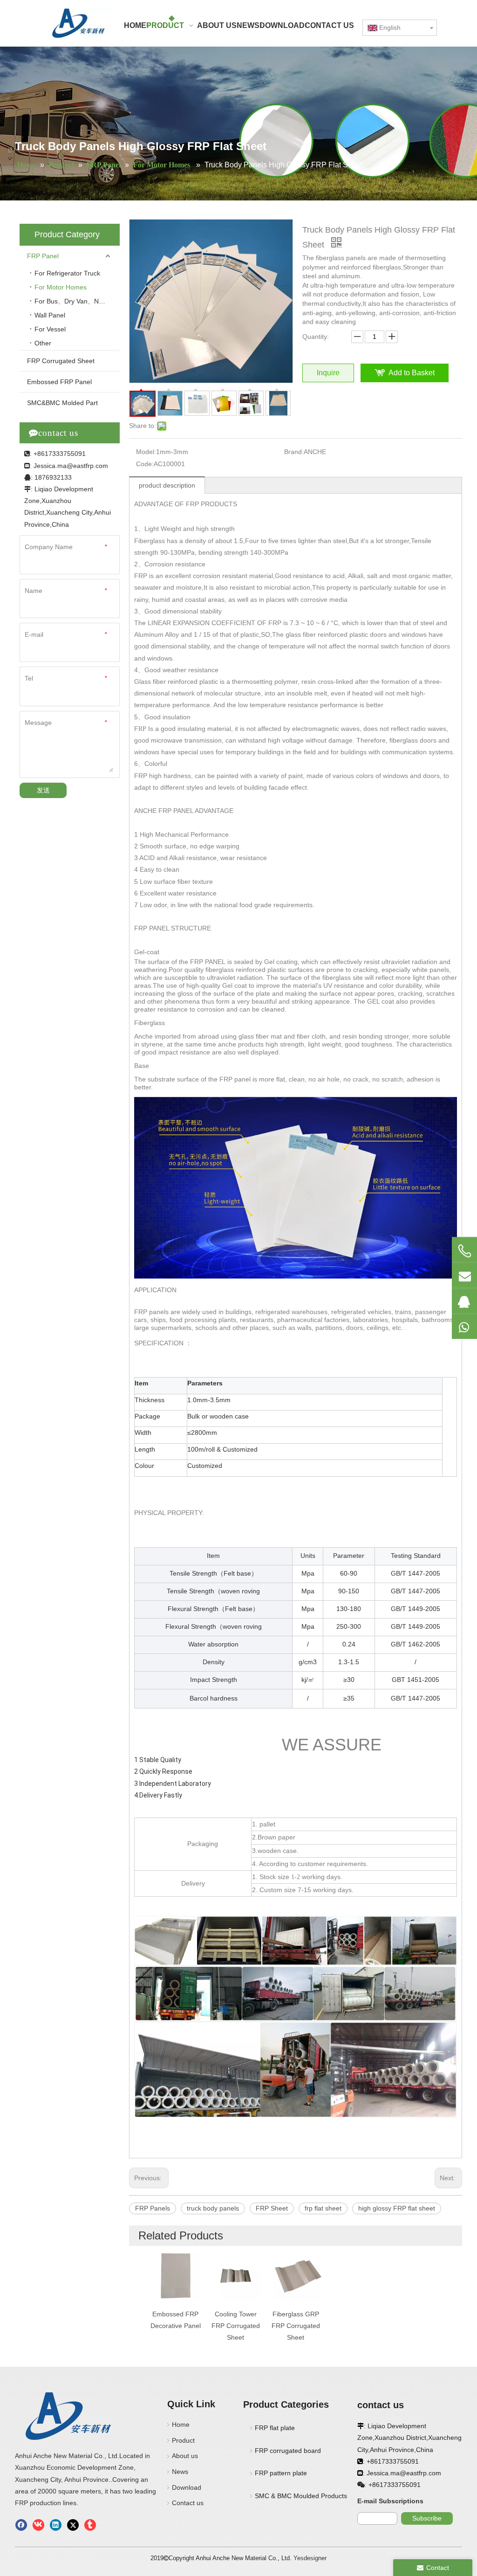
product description (167, 485)
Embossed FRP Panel (59, 382)
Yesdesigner (310, 2558)
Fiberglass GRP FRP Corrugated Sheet (296, 2326)
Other (43, 343)
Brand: (294, 452)
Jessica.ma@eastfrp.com (71, 466)
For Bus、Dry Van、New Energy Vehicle (77, 301)
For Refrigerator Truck (67, 273)
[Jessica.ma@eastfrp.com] (464, 1275)
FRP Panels (153, 2208)
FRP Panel (43, 256)
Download (187, 2487)
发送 (43, 790)
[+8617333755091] (464, 1251)
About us (185, 2456)
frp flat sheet (323, 2208)
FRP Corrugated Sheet (61, 361)
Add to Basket (412, 373)
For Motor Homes (61, 287)
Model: (146, 452)
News (180, 2472)
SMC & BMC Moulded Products (301, 2496)
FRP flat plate (275, 2428)
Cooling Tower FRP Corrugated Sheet (236, 2326)
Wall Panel (50, 315)
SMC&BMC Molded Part (62, 403)
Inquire (328, 373)
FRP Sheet (272, 2208)
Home (181, 2424)
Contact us (188, 2503)
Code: (145, 464)
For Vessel (50, 329)
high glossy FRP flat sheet (397, 2208)
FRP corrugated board (288, 2451)
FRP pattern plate (281, 2473)
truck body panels (213, 2208)
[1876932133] (464, 1301)
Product (183, 2440)
